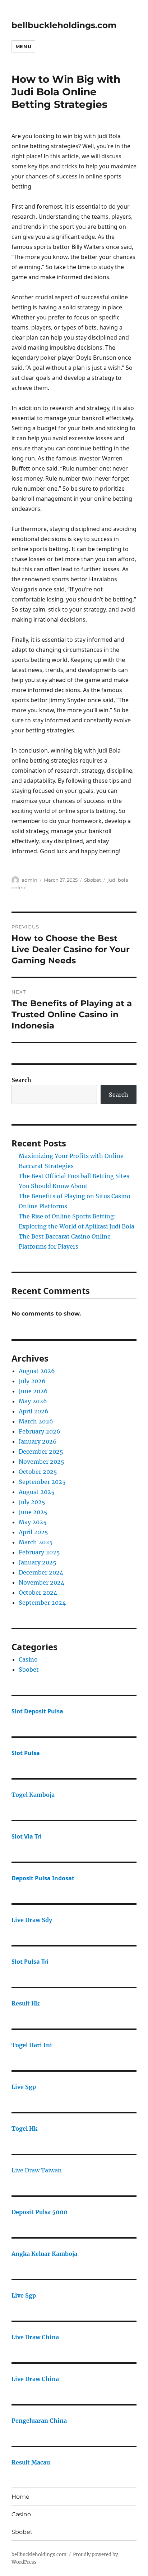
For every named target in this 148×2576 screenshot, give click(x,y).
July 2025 (32, 1502)
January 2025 (38, 1562)
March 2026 (36, 1421)
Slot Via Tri (27, 1836)
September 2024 (42, 1603)
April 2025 (33, 1532)
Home (20, 2497)
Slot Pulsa (26, 1753)
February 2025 (39, 1552)
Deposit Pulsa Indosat (43, 1878)
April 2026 (34, 1411)
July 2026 (32, 1381)
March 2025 (36, 1542)
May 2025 (33, 1522)
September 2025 (42, 1482)
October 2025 (38, 1472)
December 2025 (41, 1451)
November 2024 (41, 1582)
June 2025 (33, 1512)
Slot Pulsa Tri (30, 1962)
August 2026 (37, 1371)
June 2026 (33, 1391)
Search (21, 1080)
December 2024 (41, 1572)
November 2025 (41, 1462)
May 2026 (33, 1401)
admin (29, 880)
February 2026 (40, 1431)
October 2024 (38, 1593)
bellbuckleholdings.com (64, 25)
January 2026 (38, 1441)
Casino (28, 1659)
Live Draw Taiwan (37, 2170)
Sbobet (92, 880)
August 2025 (37, 1492)
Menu (23, 46)
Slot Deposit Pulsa (37, 1711)
